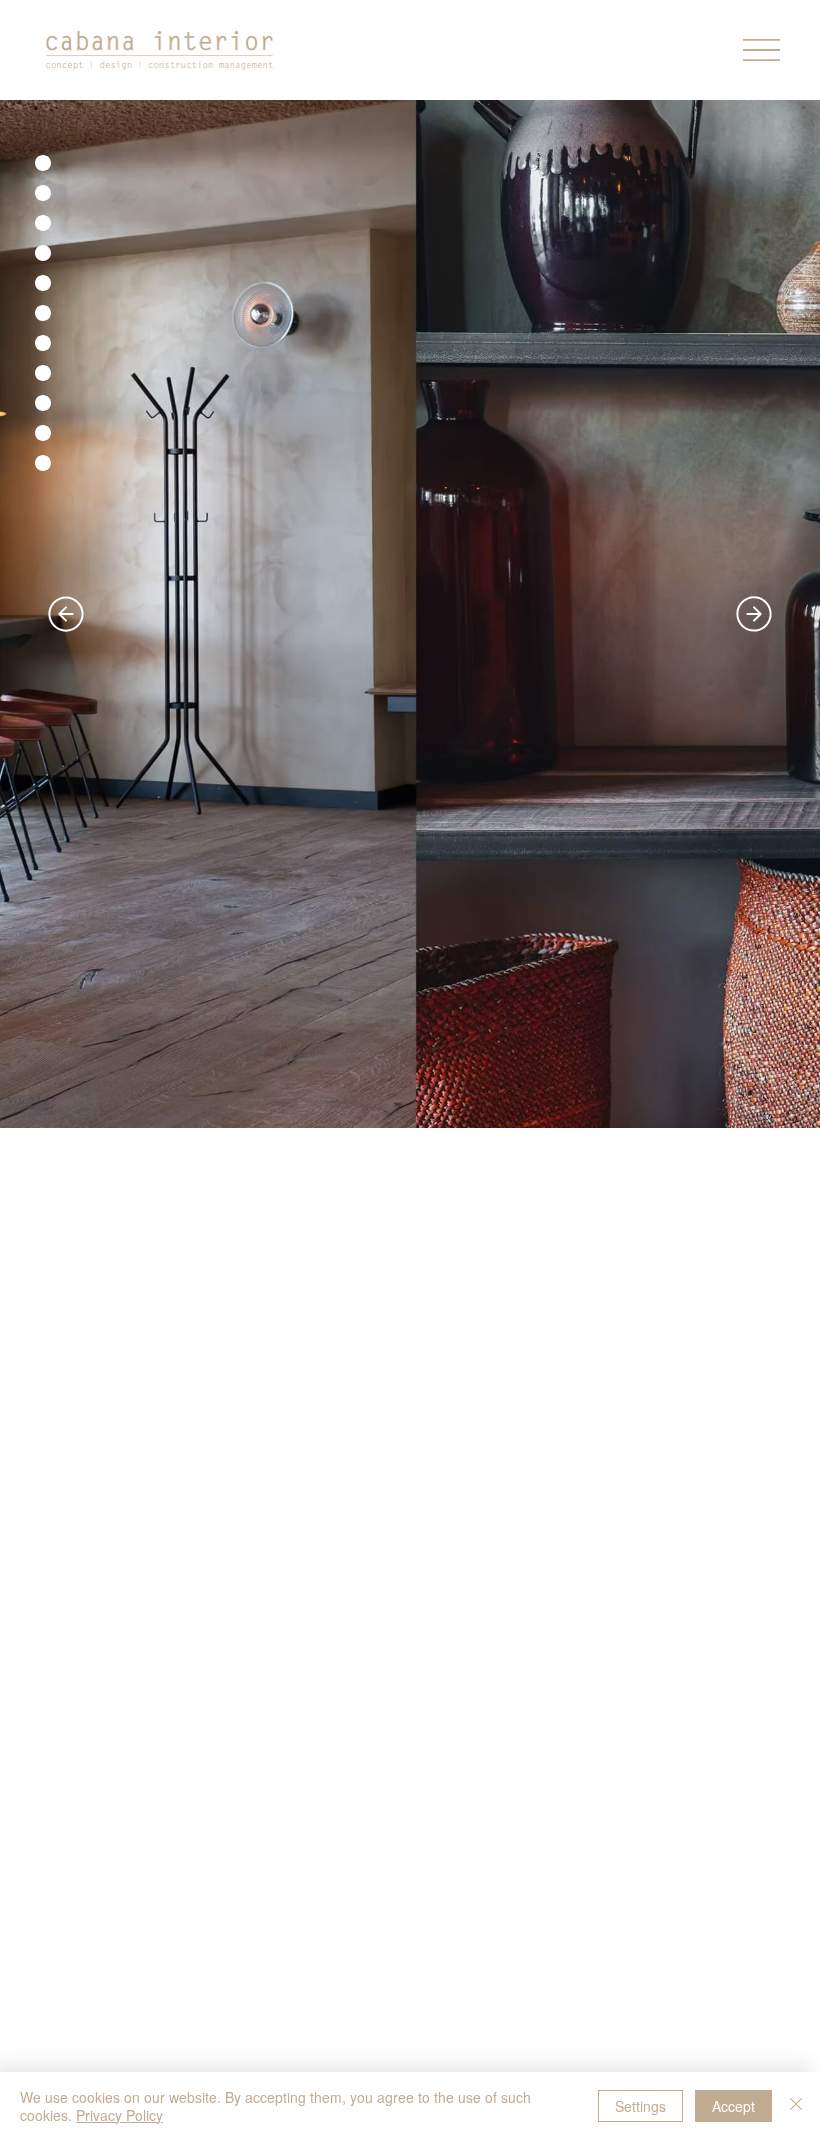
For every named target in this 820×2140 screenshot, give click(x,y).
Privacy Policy (119, 2115)
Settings (640, 2106)
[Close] (796, 2106)
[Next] (754, 614)
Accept (733, 2106)
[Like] (43, 165)
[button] (761, 50)
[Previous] (66, 614)
